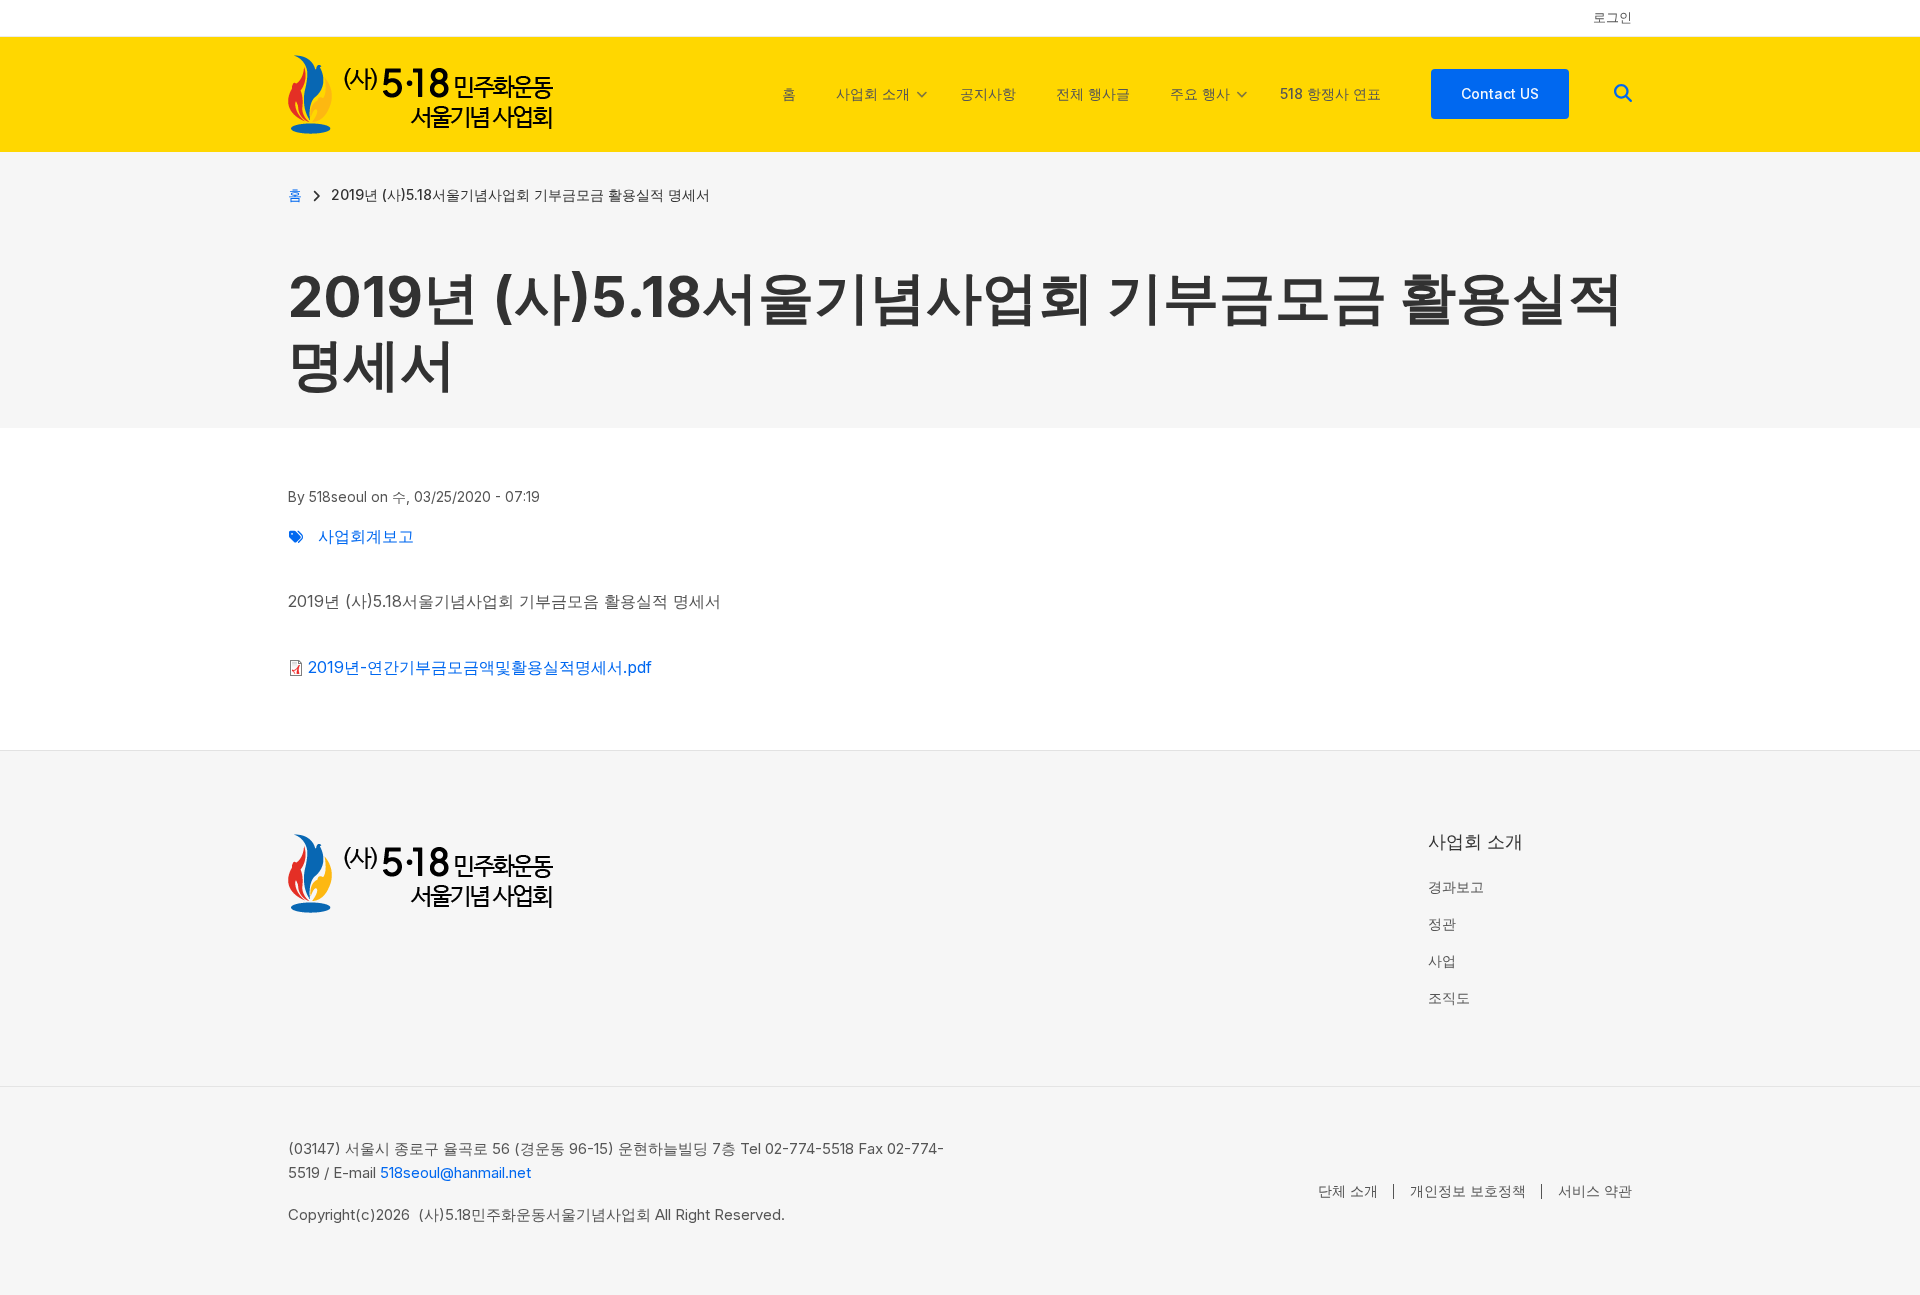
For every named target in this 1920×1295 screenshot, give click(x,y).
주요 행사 (1208, 112)
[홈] (421, 92)
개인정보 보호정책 (1468, 1190)
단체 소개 (1348, 1190)
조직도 (1449, 997)
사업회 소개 (881, 112)
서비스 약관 (1595, 1190)
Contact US (1500, 93)
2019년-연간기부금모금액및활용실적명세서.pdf (480, 667)
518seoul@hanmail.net (455, 1172)
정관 (1442, 923)
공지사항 (988, 93)
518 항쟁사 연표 (1330, 93)
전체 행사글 (1093, 93)
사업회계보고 (366, 536)
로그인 (1612, 17)
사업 (1442, 960)
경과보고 (1456, 886)
